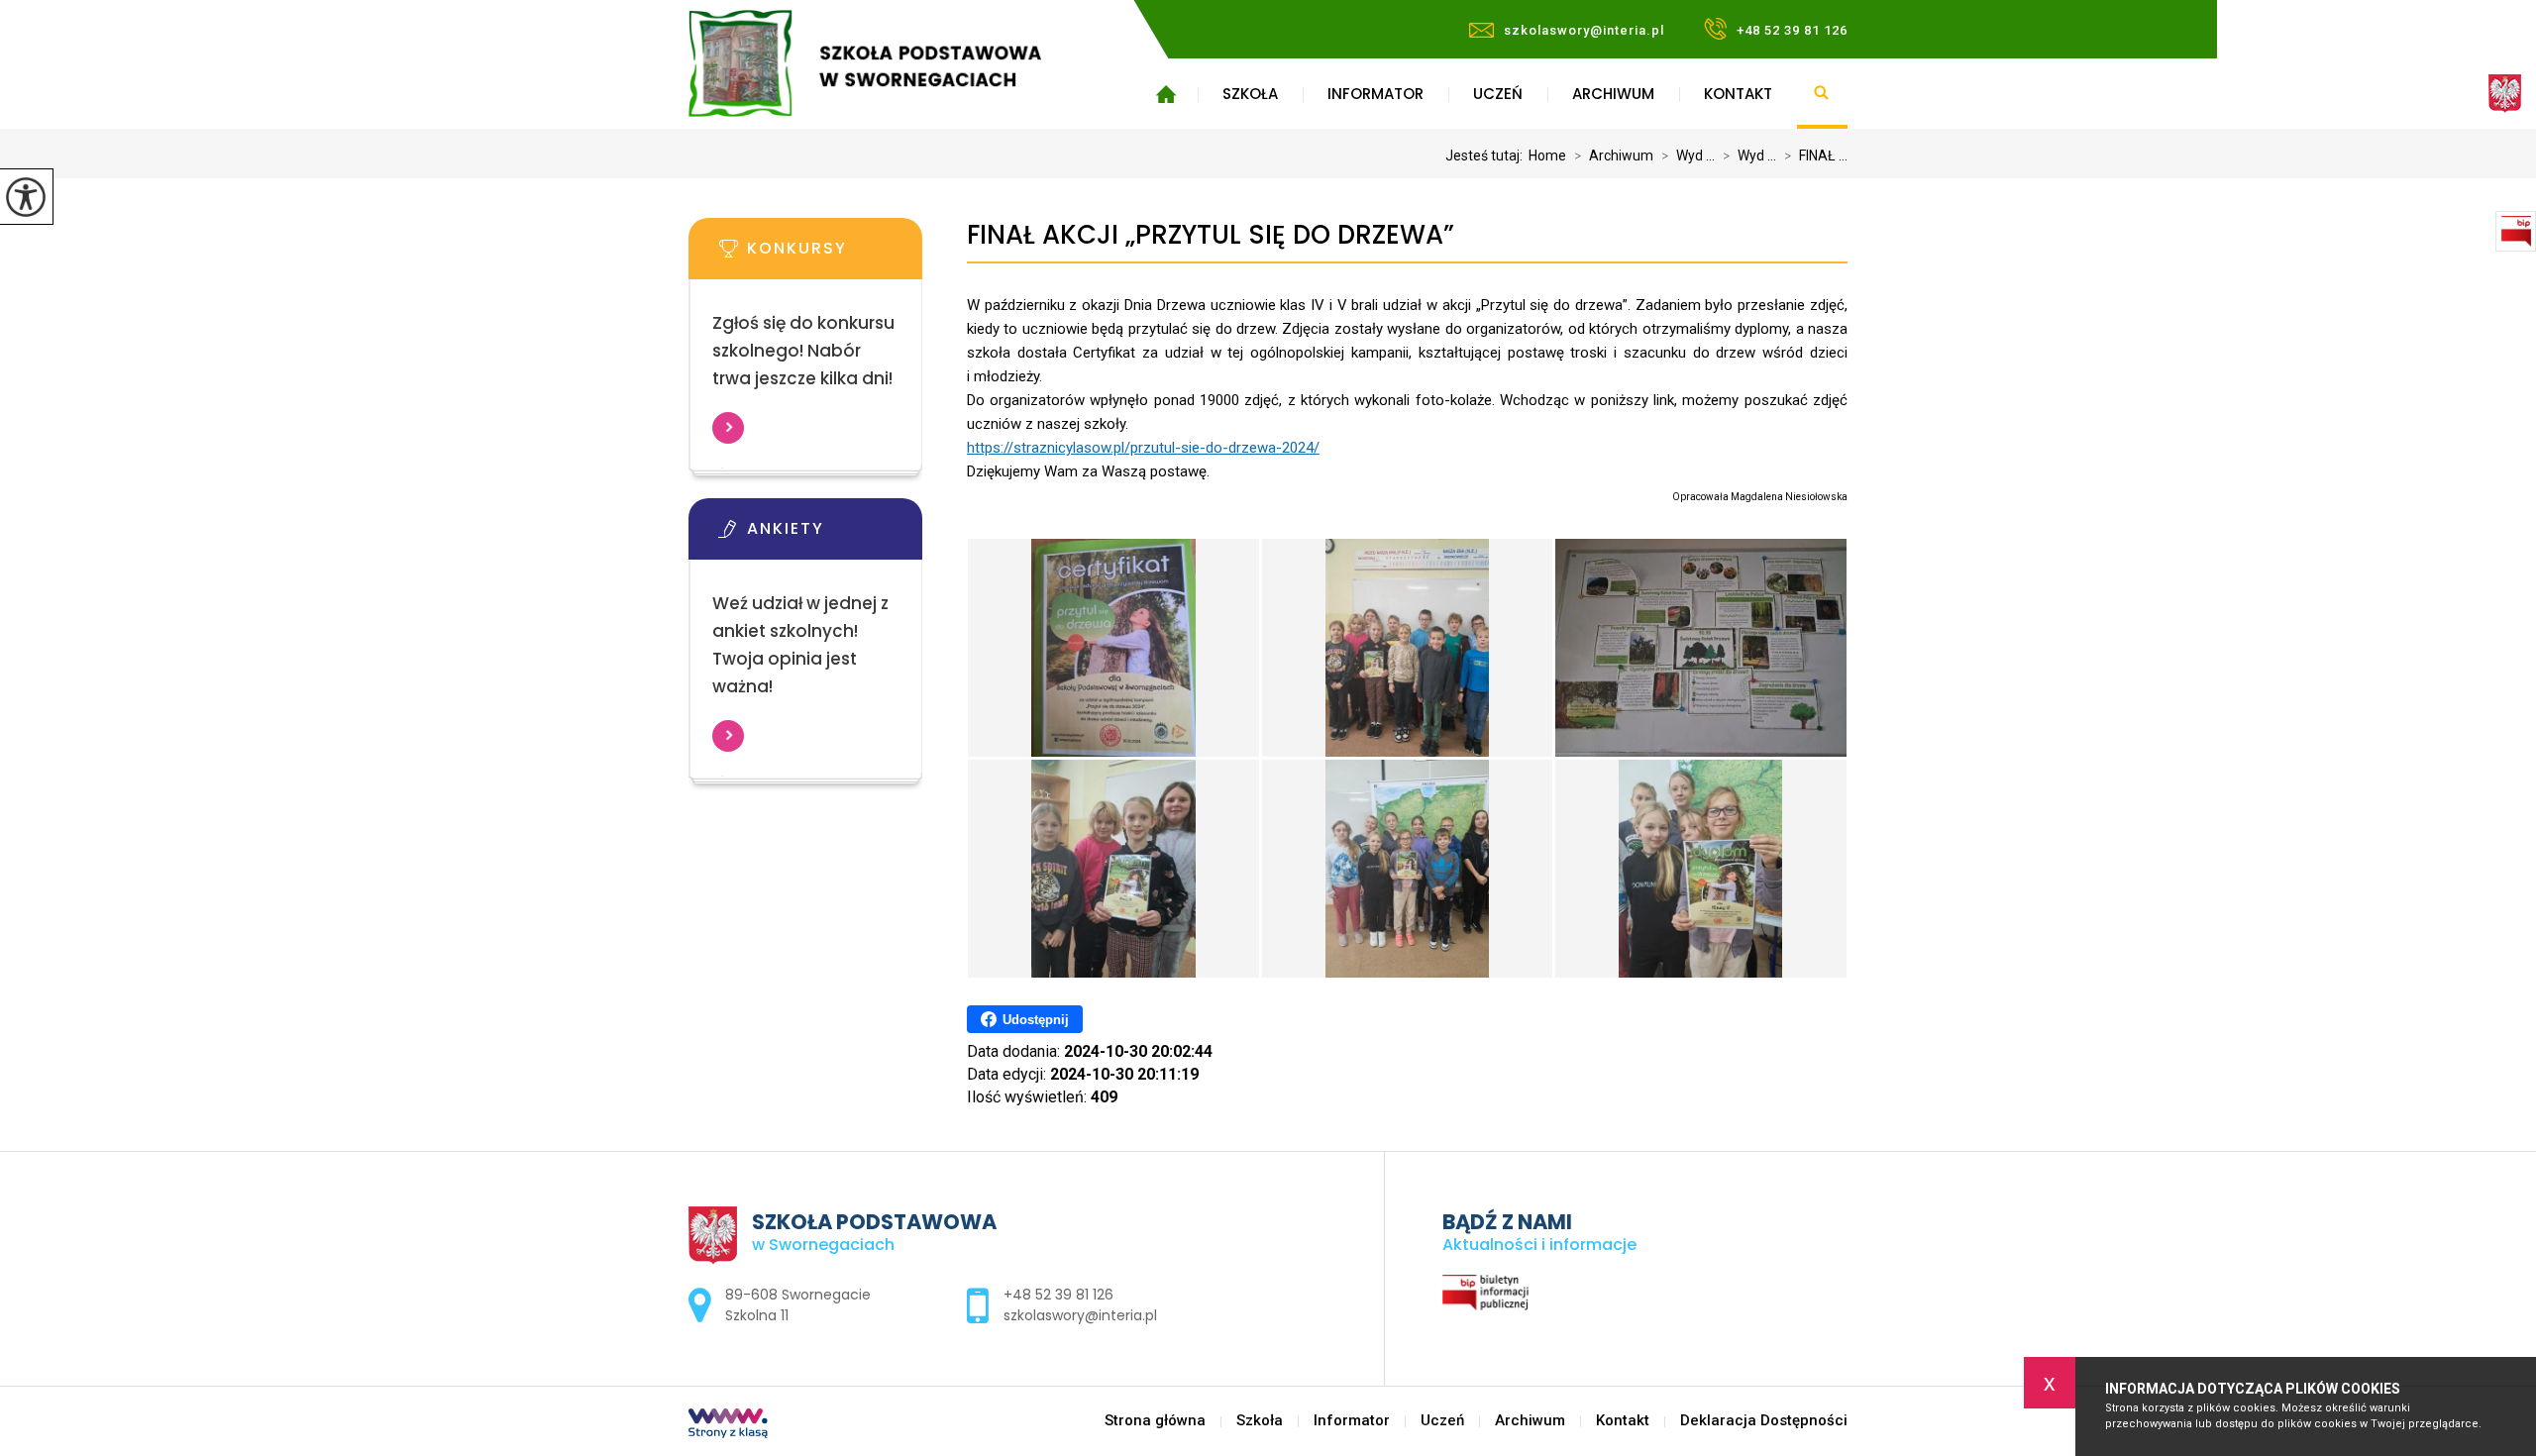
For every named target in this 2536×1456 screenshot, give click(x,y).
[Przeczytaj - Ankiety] (835, 535)
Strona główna (1165, 94)
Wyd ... (1688, 156)
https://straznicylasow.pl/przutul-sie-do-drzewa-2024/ (1143, 448)
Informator (1375, 94)
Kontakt (1738, 94)
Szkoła (1250, 94)
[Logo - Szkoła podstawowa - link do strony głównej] (894, 63)
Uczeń (1498, 94)
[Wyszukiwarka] (1822, 94)
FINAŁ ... (1816, 156)
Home (1547, 156)
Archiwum (1613, 94)
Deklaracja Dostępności (1764, 1421)
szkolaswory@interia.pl (1584, 30)
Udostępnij (1036, 1020)
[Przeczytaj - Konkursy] (835, 255)
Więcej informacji (728, 428)
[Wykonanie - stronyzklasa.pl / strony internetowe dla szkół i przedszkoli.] (728, 1425)
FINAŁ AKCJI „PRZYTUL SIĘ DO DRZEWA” (1211, 235)
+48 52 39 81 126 (1792, 30)
